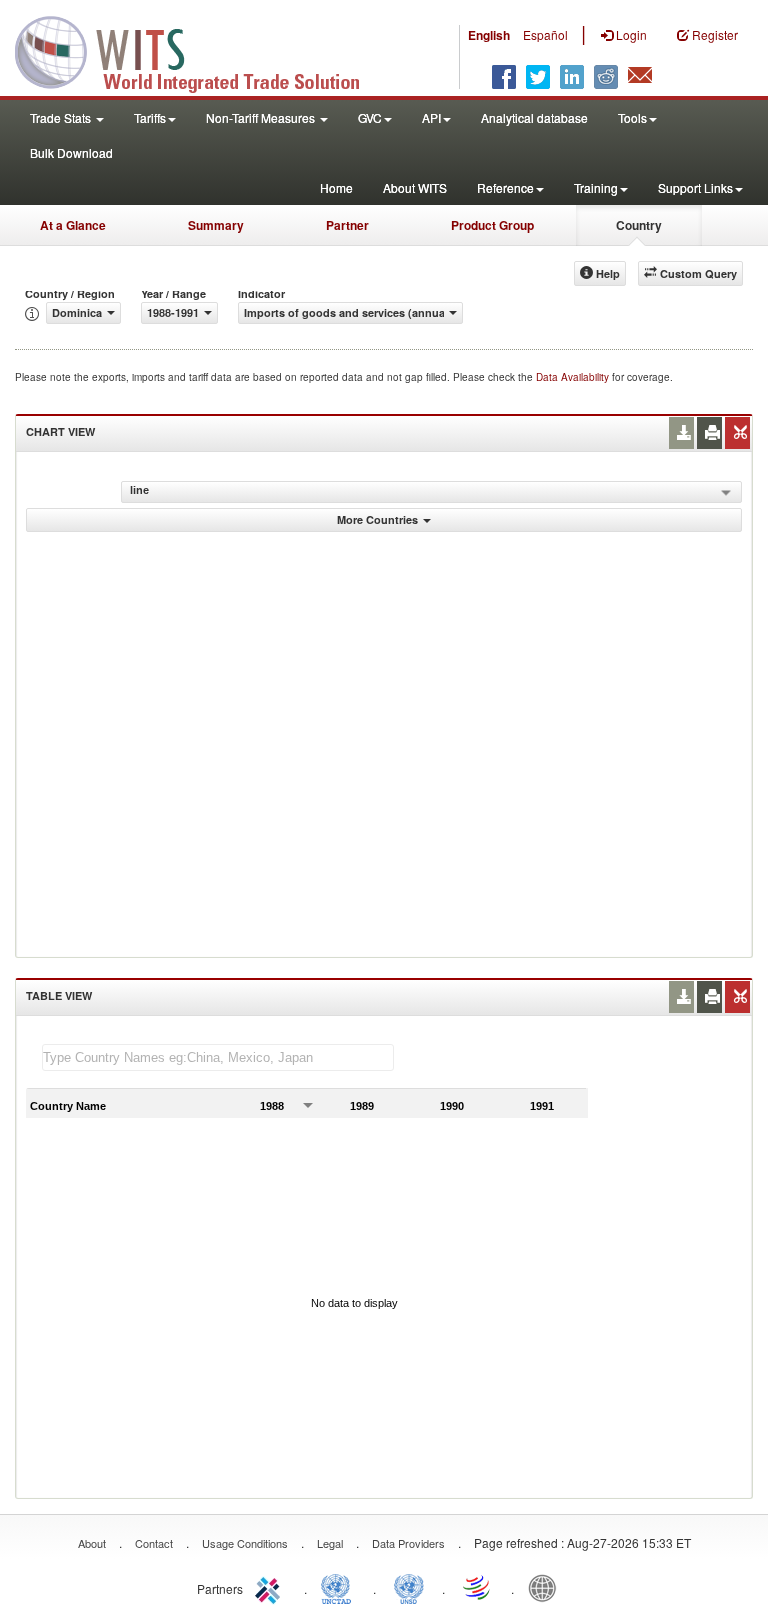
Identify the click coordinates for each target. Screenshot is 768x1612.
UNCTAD (340, 1587)
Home (336, 187)
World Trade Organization (478, 1587)
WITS (200, 50)
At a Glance (73, 225)
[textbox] (218, 1057)
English (489, 35)
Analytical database (534, 117)
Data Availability (574, 377)
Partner (347, 225)
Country (639, 225)
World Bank (547, 1587)
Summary (216, 225)
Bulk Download (71, 152)
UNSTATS (409, 1587)
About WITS (415, 187)
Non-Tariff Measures (262, 117)
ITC (271, 1587)
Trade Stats (62, 117)
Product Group (492, 225)
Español (545, 34)
